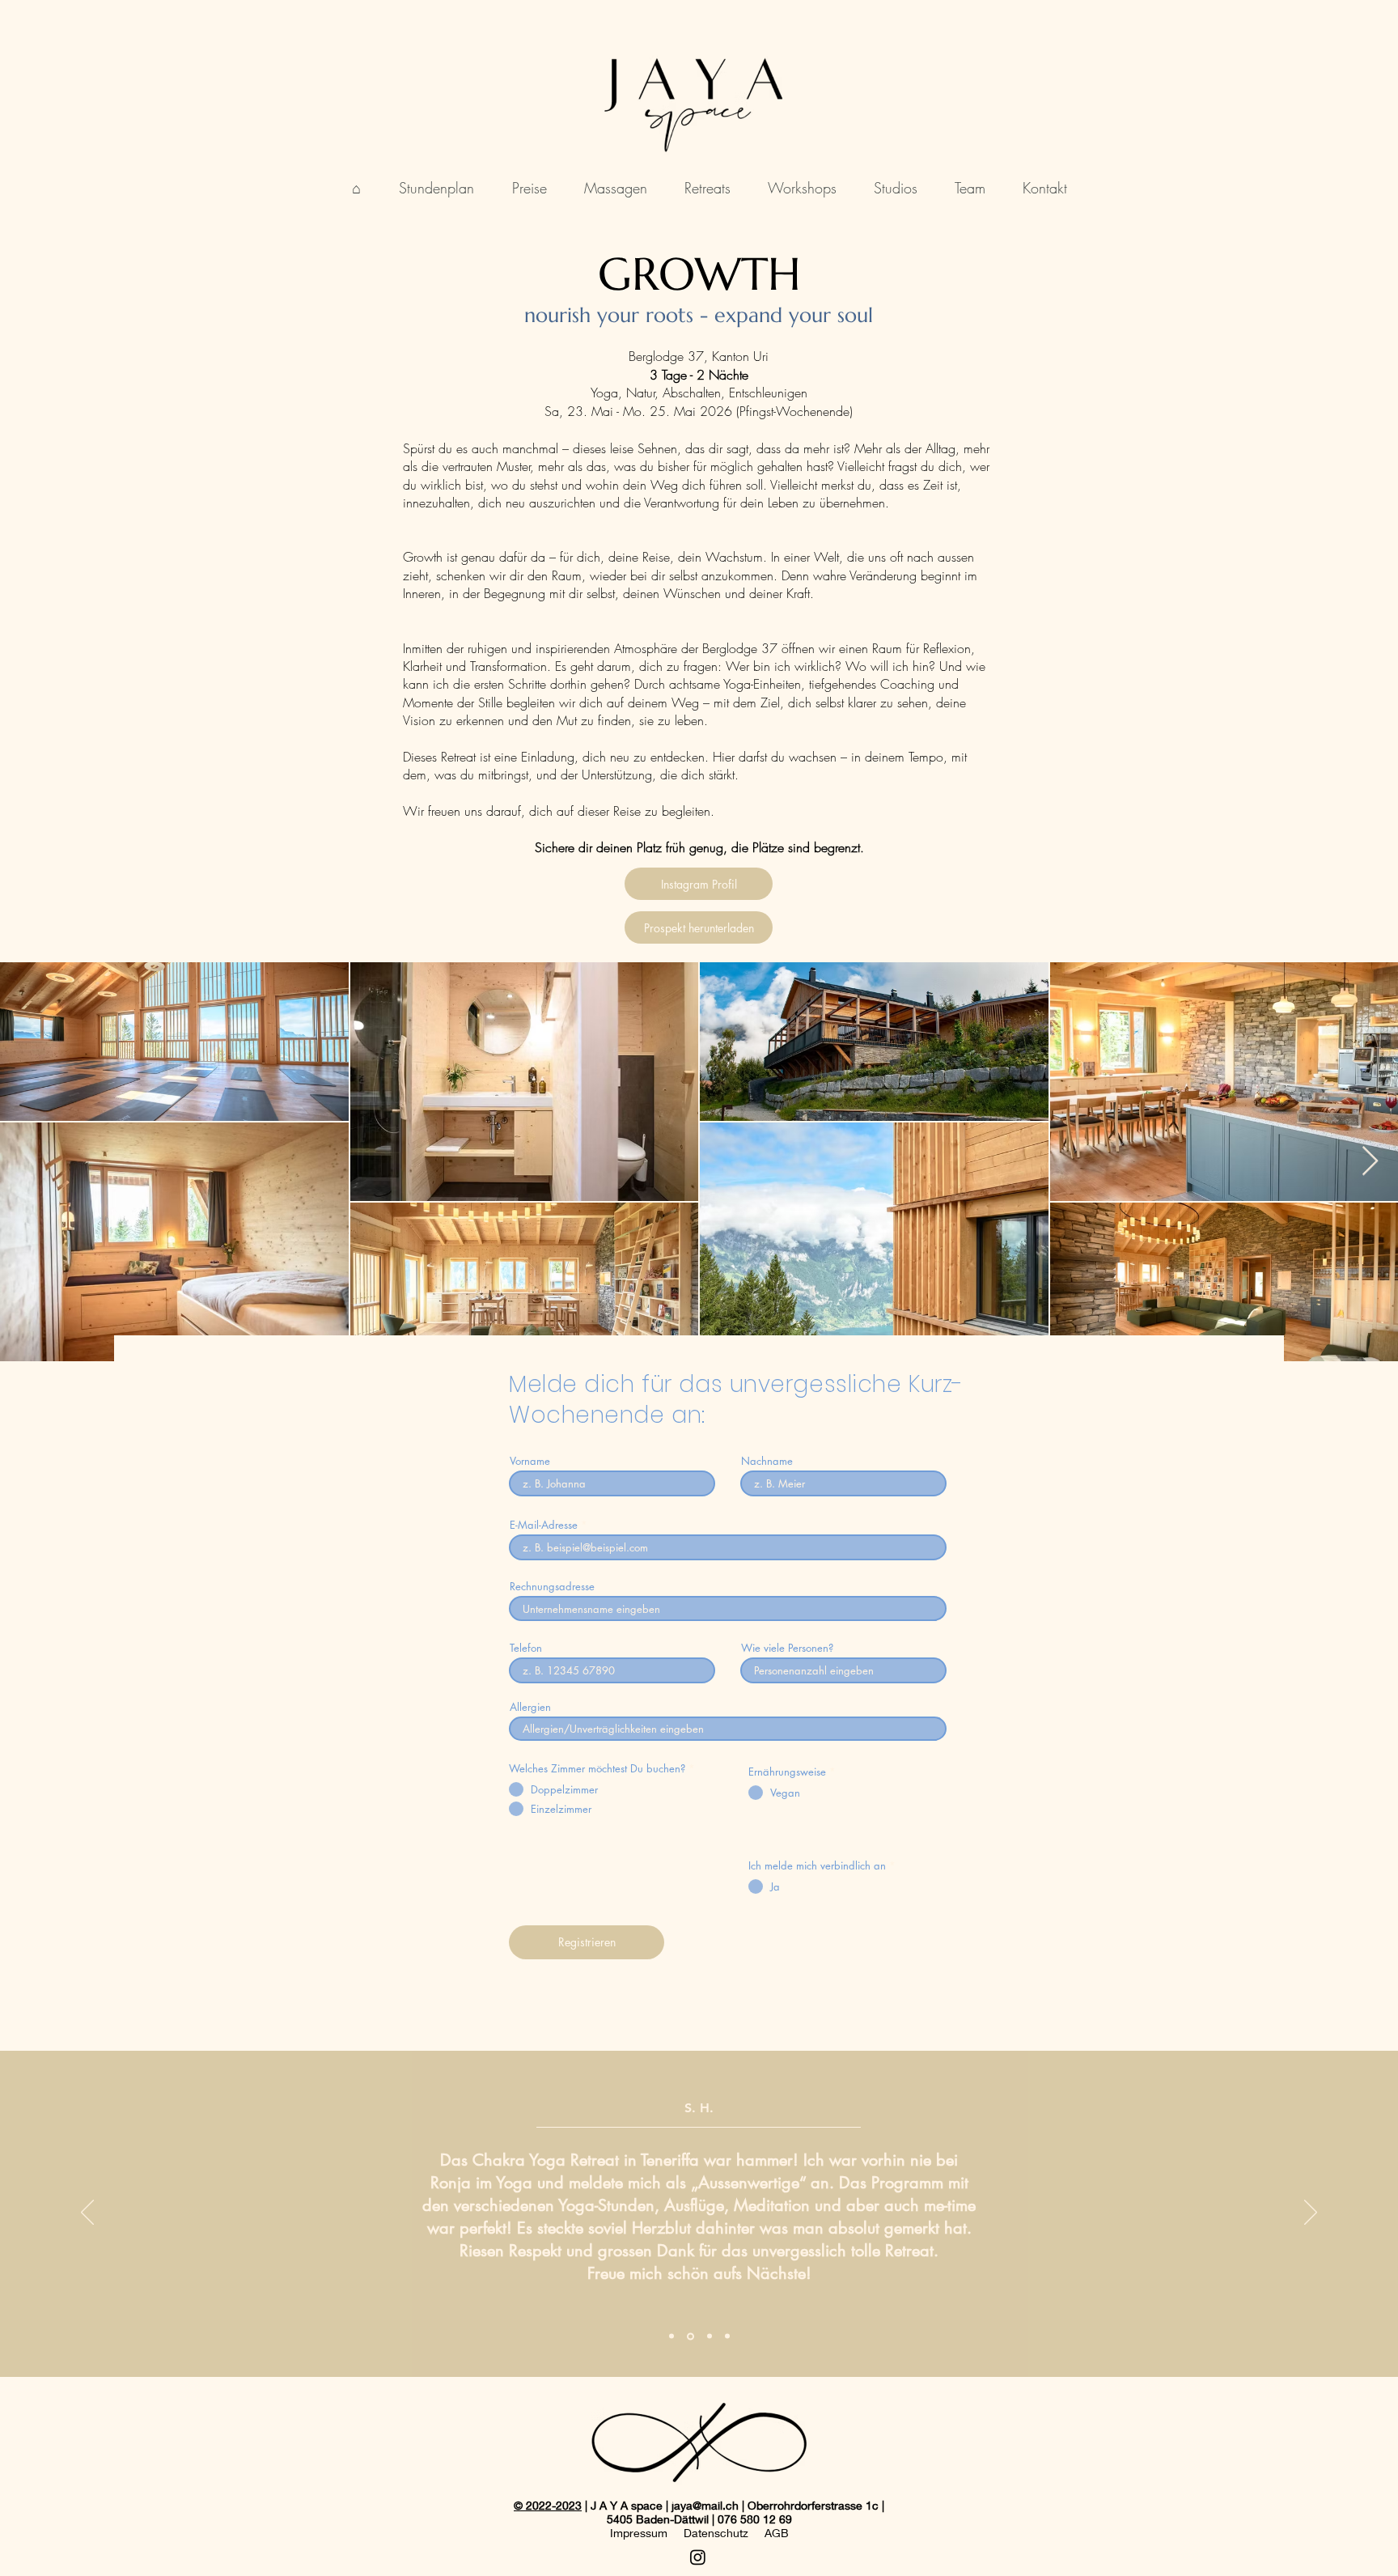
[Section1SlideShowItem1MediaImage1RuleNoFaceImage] (671, 2336)
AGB (777, 2533)
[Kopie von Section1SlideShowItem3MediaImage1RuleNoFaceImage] (727, 2336)
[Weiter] (1311, 2213)
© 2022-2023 (548, 2505)
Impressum (639, 2533)
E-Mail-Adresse (544, 1525)
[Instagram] (698, 2557)
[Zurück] (87, 2213)
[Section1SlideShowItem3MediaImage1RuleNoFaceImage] (710, 2336)
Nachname (767, 1461)
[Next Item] (1370, 1162)
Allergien (530, 1707)
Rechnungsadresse (552, 1587)
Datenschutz (716, 2533)
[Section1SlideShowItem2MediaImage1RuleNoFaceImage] (691, 2336)
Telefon (526, 1648)
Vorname (530, 1461)
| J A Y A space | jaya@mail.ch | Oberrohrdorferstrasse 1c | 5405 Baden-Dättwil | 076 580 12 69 (733, 2512)
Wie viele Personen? (787, 1648)
